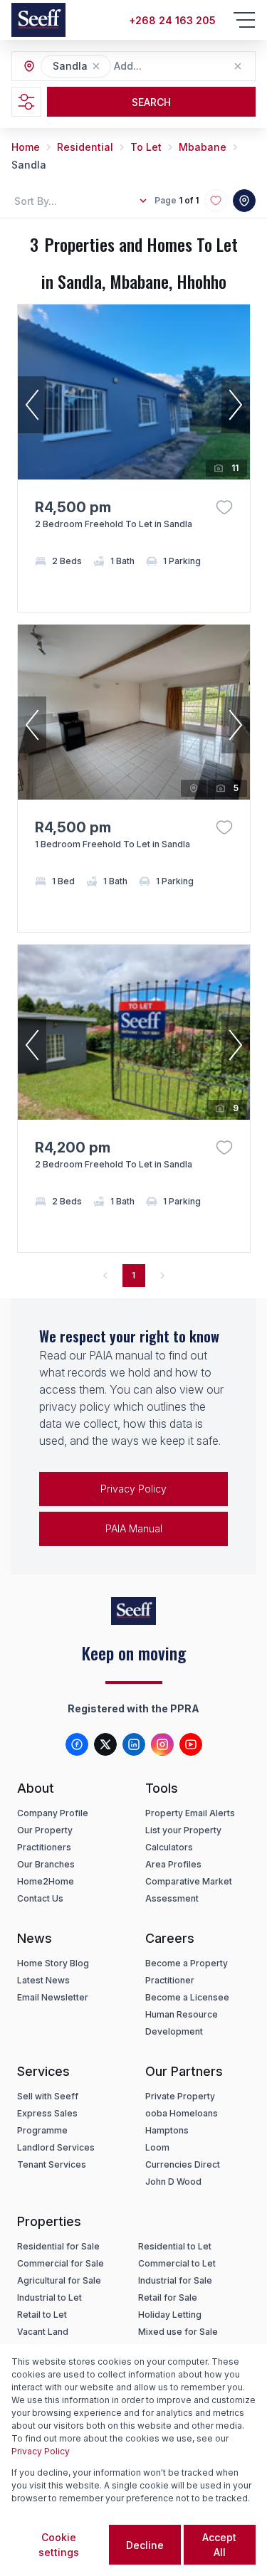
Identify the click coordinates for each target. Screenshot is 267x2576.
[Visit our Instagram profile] (162, 1744)
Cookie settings (59, 2545)
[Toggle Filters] (26, 102)
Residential (85, 147)
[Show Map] (244, 201)
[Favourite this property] (224, 507)
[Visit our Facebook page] (77, 1744)
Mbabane (203, 147)
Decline (145, 2545)
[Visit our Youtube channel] (191, 1744)
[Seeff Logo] (38, 20)
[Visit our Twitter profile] (105, 1744)
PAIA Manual (134, 1528)
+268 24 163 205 (172, 20)
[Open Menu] (244, 20)
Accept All (219, 2545)
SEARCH (151, 102)
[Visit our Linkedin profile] (134, 1744)
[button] (96, 66)
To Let (146, 147)
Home (26, 147)
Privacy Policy (133, 1489)
